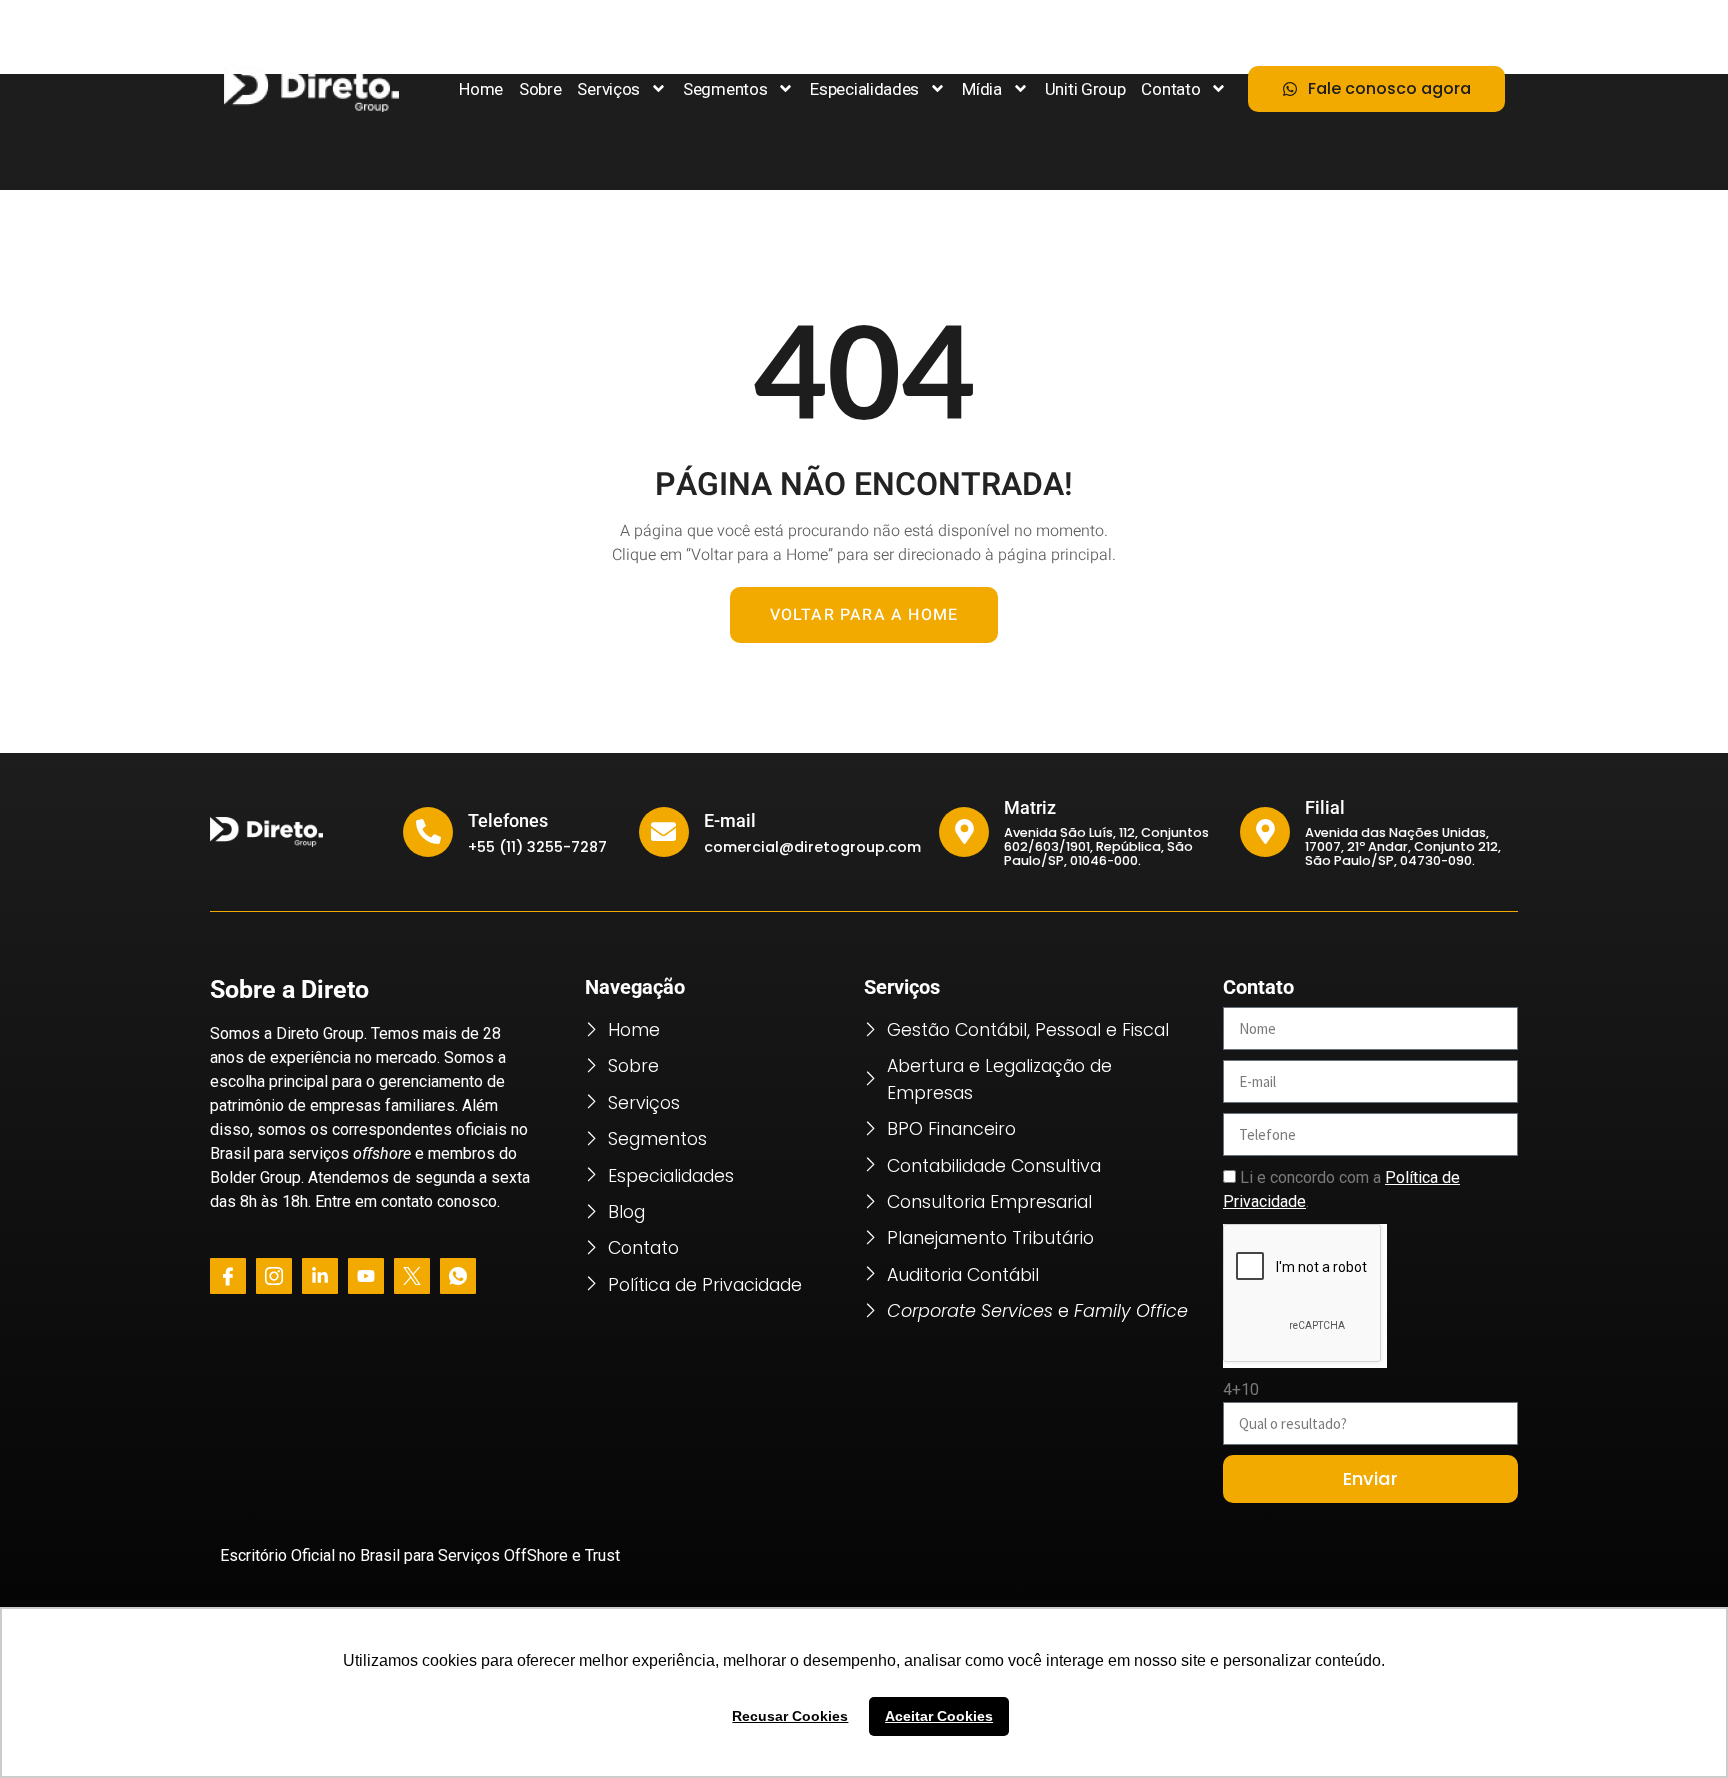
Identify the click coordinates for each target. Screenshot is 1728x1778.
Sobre (540, 89)
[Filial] (1265, 832)
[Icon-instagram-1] (274, 1276)
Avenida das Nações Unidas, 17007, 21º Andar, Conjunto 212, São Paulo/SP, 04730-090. (1403, 846)
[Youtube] (366, 1276)
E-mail (730, 821)
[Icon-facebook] (228, 1276)
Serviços (608, 89)
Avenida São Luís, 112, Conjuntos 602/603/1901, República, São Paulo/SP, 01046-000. (1106, 846)
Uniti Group (1085, 89)
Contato (1170, 89)
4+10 (1241, 1389)
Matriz (1030, 808)
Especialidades (864, 89)
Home (481, 89)
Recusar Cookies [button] (790, 1716)
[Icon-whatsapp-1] (458, 1276)
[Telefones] (428, 832)
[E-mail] (664, 832)
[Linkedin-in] (320, 1276)
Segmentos (725, 89)
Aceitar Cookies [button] (939, 1716)
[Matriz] (964, 832)
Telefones (508, 821)
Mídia (982, 89)
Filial (1325, 808)
